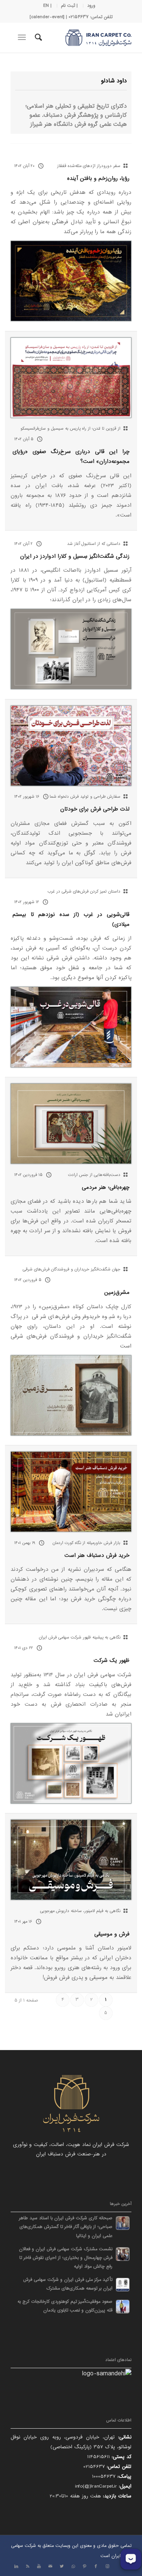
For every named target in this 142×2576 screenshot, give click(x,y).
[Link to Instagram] (107, 2567)
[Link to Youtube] (39, 2567)
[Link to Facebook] (96, 2567)
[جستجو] (37, 37)
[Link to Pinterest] (84, 2567)
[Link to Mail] (50, 2567)
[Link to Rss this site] (28, 2567)
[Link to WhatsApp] (73, 2567)
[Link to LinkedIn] (16, 2567)
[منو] (23, 37)
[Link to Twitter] (62, 2567)
